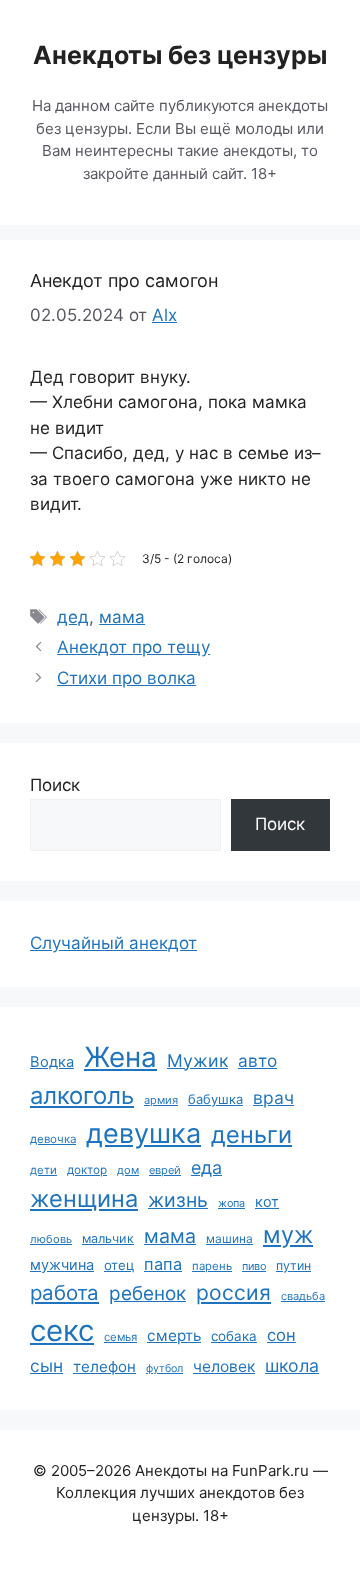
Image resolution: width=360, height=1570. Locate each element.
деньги (251, 1134)
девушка (143, 1133)
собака (234, 1336)
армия (161, 1100)
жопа (231, 1203)
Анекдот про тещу (133, 647)
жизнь (178, 1200)
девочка (53, 1139)
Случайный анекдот (113, 943)
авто (257, 1060)
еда (206, 1167)
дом (128, 1170)
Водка (52, 1062)
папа (163, 1264)
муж (288, 1234)
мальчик (108, 1238)
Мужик (197, 1060)
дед (73, 617)
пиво (254, 1266)
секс (62, 1330)
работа (64, 1292)
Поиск (55, 785)
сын (46, 1365)
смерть (174, 1335)
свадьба (303, 1296)
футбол (164, 1368)
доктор (87, 1170)
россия (233, 1292)
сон (281, 1335)
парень (212, 1266)
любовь (51, 1239)
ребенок (147, 1293)
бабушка (215, 1099)
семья (120, 1337)
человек (224, 1366)
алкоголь (82, 1095)
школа (292, 1365)
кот (267, 1201)
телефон (104, 1366)
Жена (120, 1057)
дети (43, 1170)
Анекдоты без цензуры (180, 55)
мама (122, 617)
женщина (84, 1198)
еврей (165, 1170)
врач (273, 1097)
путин (293, 1265)
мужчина (62, 1264)
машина (229, 1238)
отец (119, 1265)
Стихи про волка (126, 678)
